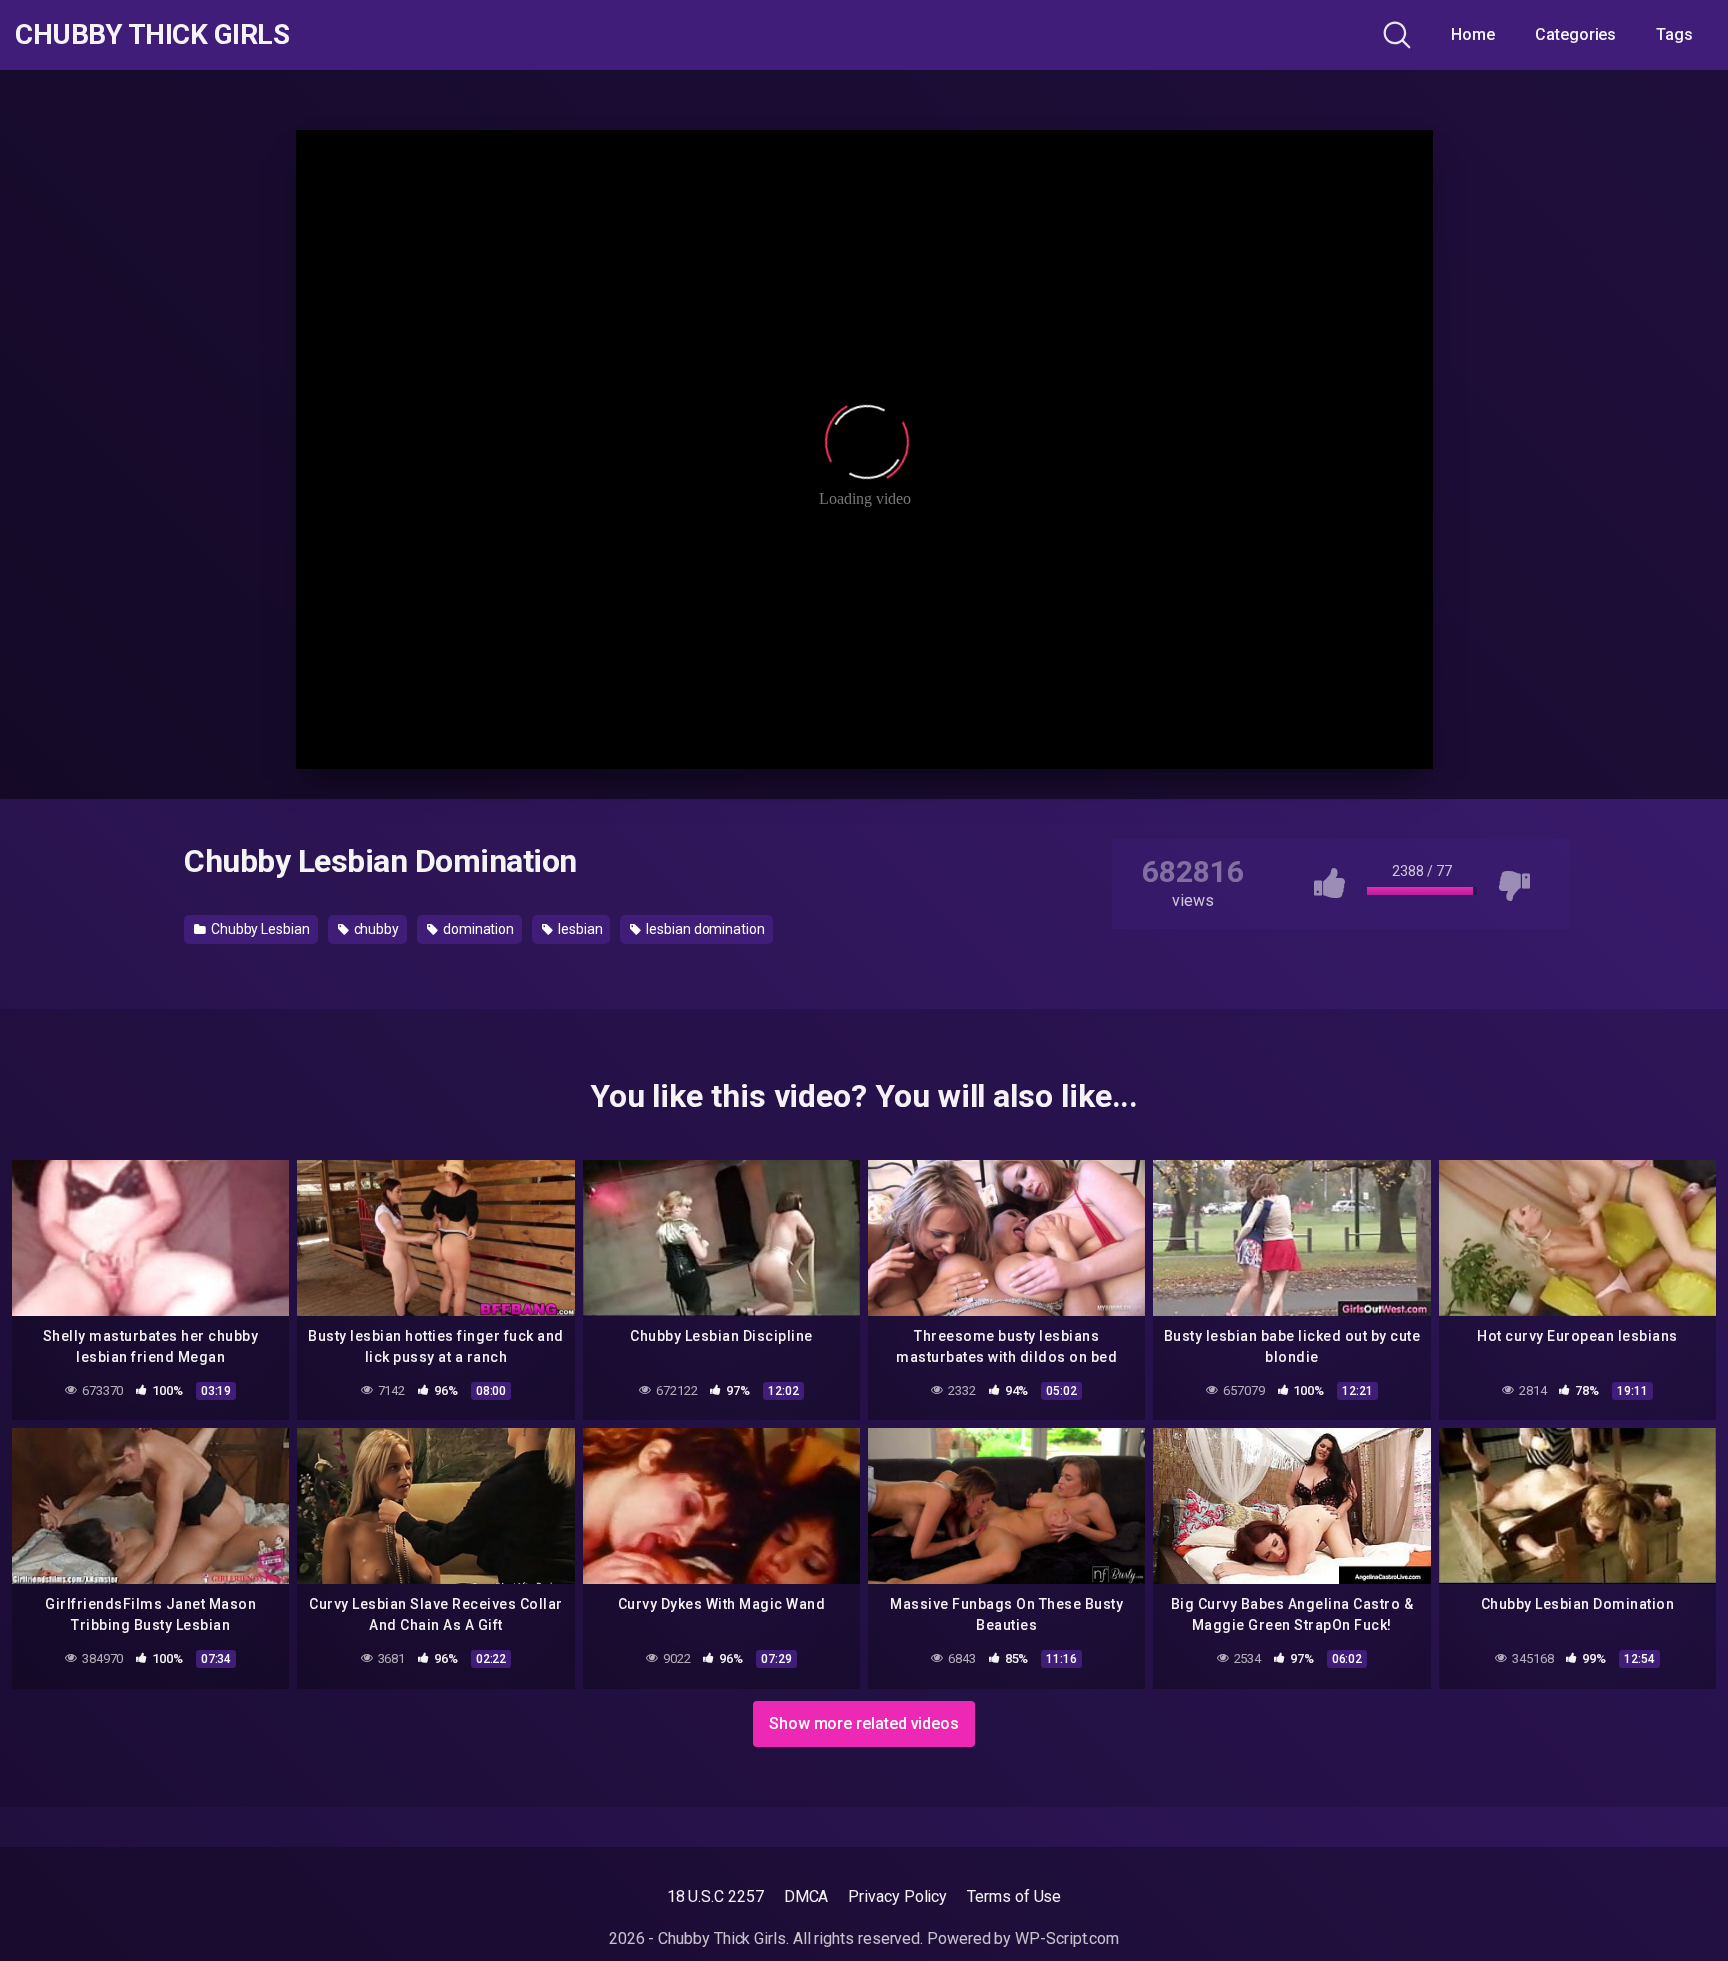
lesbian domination (703, 929)
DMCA (806, 1896)
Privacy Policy (897, 1896)
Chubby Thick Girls (152, 35)
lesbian (578, 929)
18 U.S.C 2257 (715, 1896)
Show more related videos (864, 1723)
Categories (1575, 34)
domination (477, 929)
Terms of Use (1014, 1896)
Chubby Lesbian (259, 929)
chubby (375, 929)
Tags (1674, 34)
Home (1473, 34)
